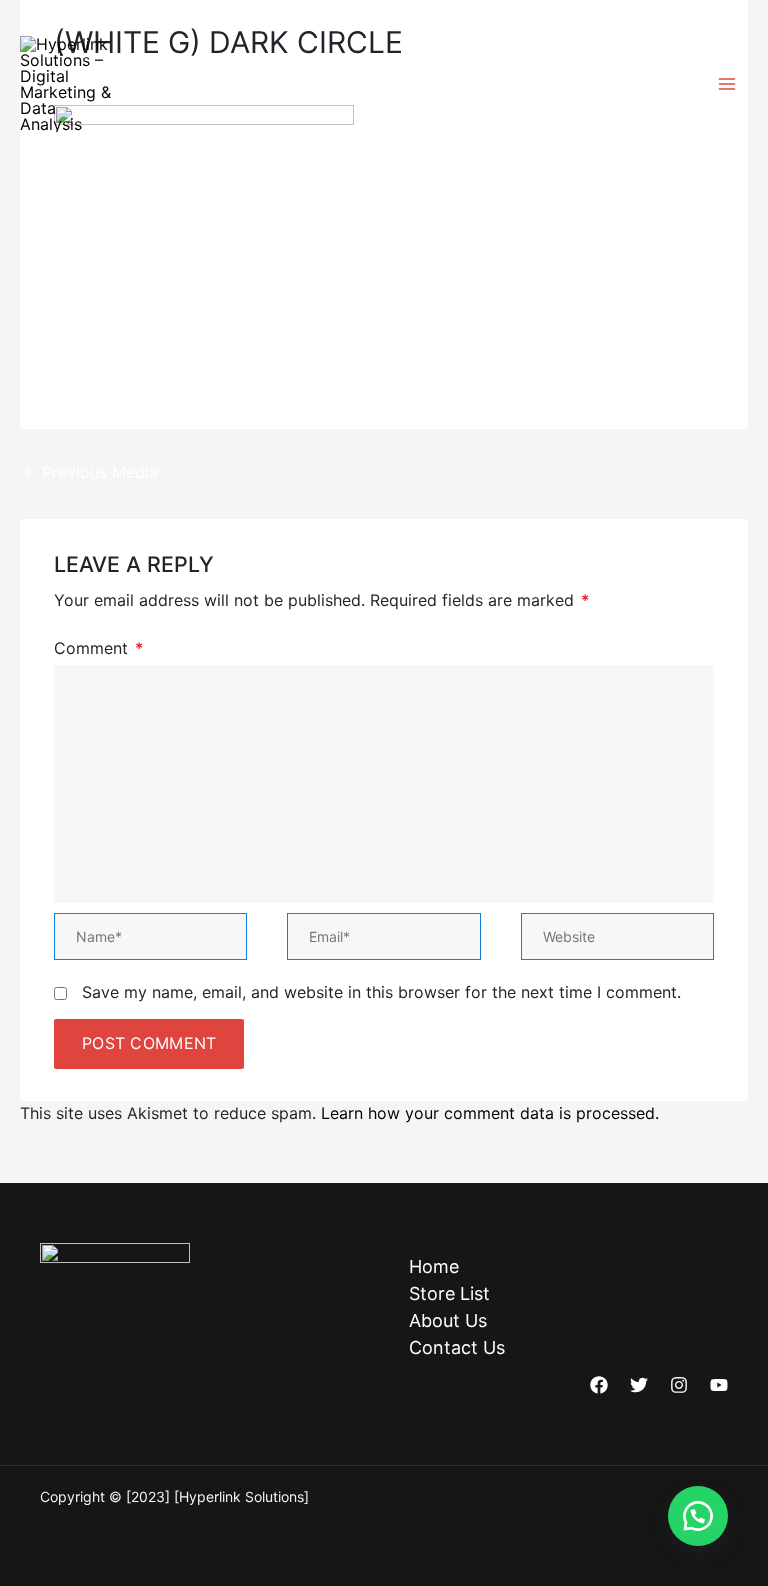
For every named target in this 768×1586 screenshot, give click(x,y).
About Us (448, 1320)
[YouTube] (719, 1385)
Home (434, 1266)
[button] (698, 1516)
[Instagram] (679, 1385)
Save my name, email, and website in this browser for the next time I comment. (381, 992)
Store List (449, 1293)
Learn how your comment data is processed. (490, 1113)
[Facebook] (599, 1385)
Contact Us (457, 1347)
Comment (98, 648)
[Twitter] (639, 1385)
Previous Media (90, 472)
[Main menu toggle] (727, 84)
